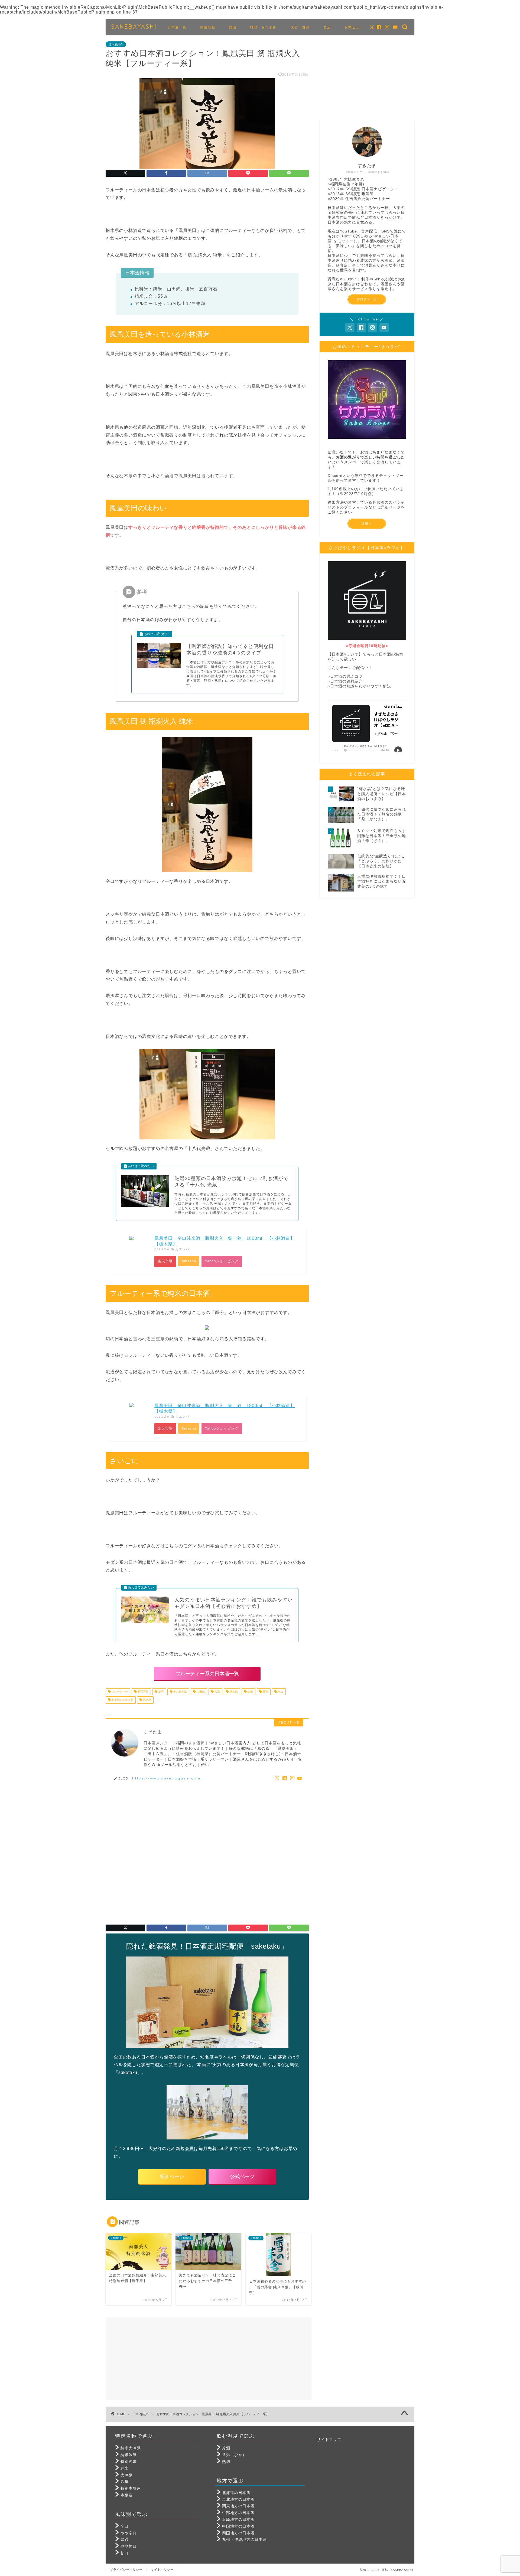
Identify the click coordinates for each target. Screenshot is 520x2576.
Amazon (189, 1261)
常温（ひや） (234, 2455)
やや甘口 (129, 2546)
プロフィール (367, 299)
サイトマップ (329, 2440)
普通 (125, 2540)
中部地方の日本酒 (238, 2513)
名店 (327, 27)
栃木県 (233, 1692)
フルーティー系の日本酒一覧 (207, 1674)
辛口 (280, 1692)
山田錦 (200, 1692)
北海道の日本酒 (236, 2493)
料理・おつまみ (263, 27)
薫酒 (265, 1692)
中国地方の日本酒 (238, 2526)
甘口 (125, 2553)
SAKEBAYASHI (134, 26)
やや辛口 (129, 2533)
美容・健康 (300, 27)
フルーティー (119, 1692)
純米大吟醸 (131, 2448)
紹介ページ (172, 2177)
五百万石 (143, 1692)
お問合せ (352, 27)
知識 (233, 27)
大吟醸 (127, 2475)
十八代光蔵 (180, 1692)
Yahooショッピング (222, 1261)
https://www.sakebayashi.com (166, 1778)
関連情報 (208, 27)
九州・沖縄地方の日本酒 (244, 2540)
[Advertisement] (207, 1850)
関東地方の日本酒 (122, 1700)
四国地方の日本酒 (238, 2533)
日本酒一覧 (177, 27)
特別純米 (129, 2462)
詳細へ (367, 523)
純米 (250, 1692)
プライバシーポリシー (126, 2570)
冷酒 (160, 1692)
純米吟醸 (129, 2455)
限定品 (147, 1700)
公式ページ (242, 2177)
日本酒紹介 (116, 44)
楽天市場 (165, 1261)
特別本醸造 (131, 2488)
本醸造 (127, 2495)
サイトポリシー (162, 2570)
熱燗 (226, 2462)
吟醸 (125, 2482)
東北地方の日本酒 (238, 2500)
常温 (217, 1692)
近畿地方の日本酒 (238, 2520)
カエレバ (182, 1249)
